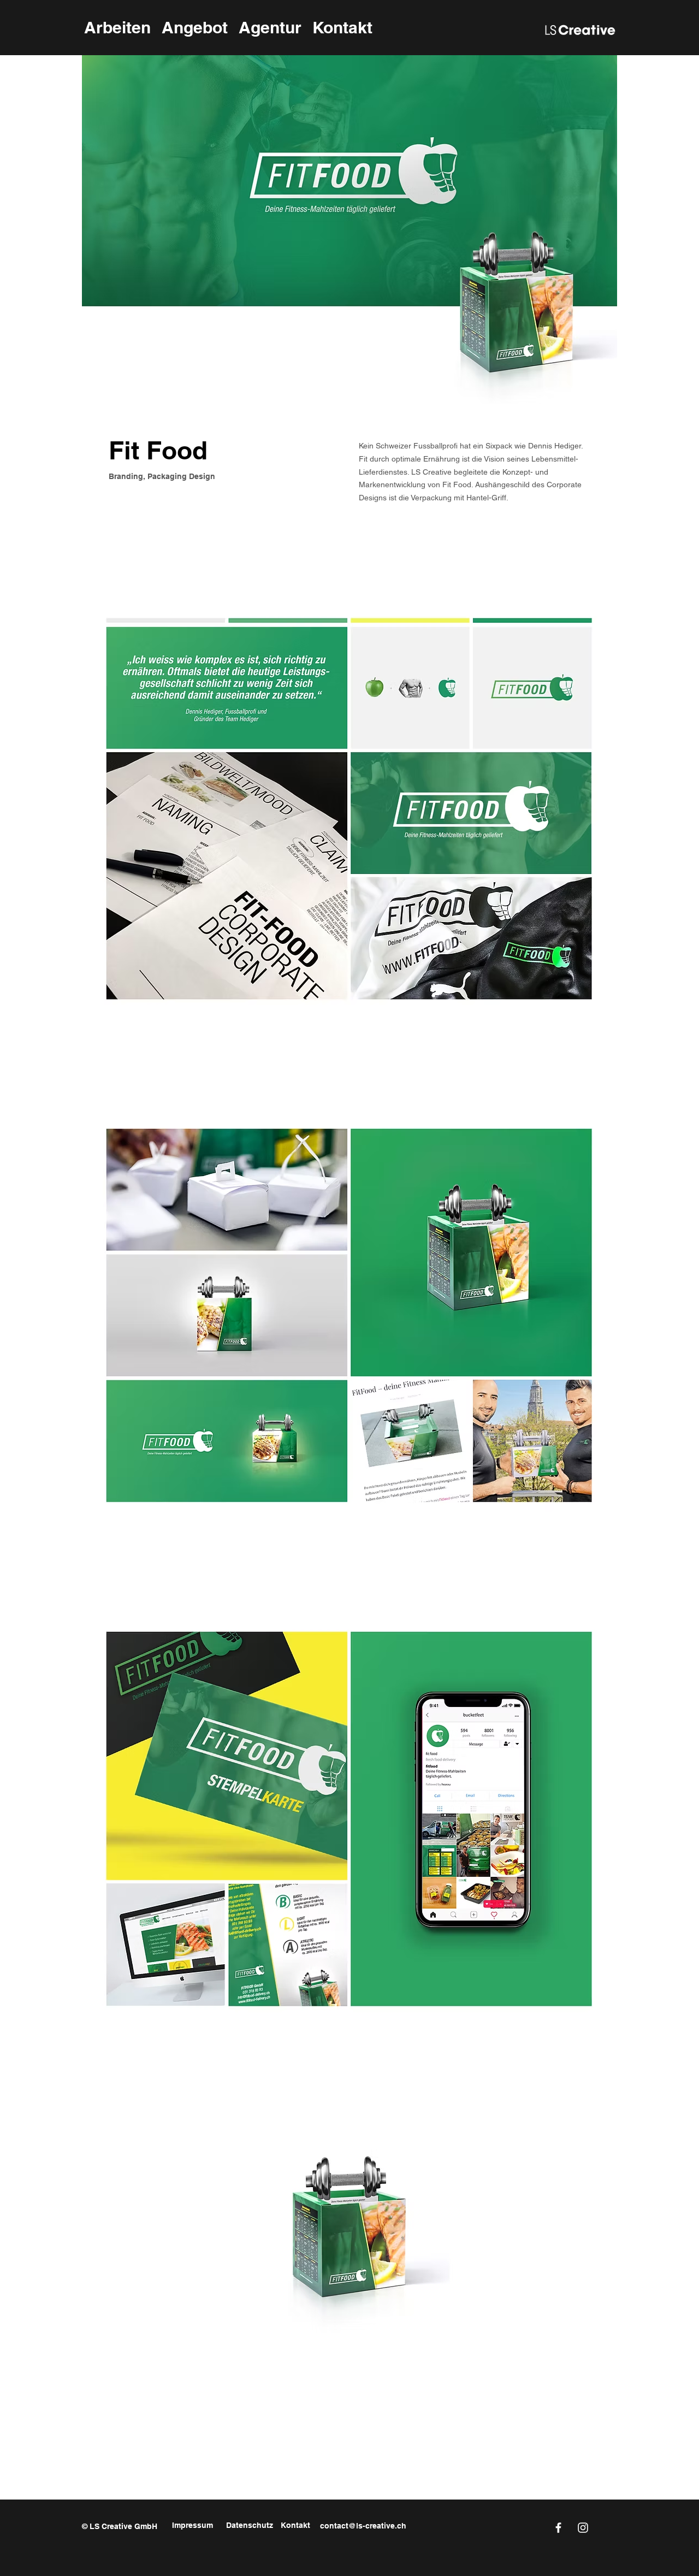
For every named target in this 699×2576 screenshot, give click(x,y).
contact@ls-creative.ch (363, 2526)
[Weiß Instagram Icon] (583, 2528)
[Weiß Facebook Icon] (558, 2528)
